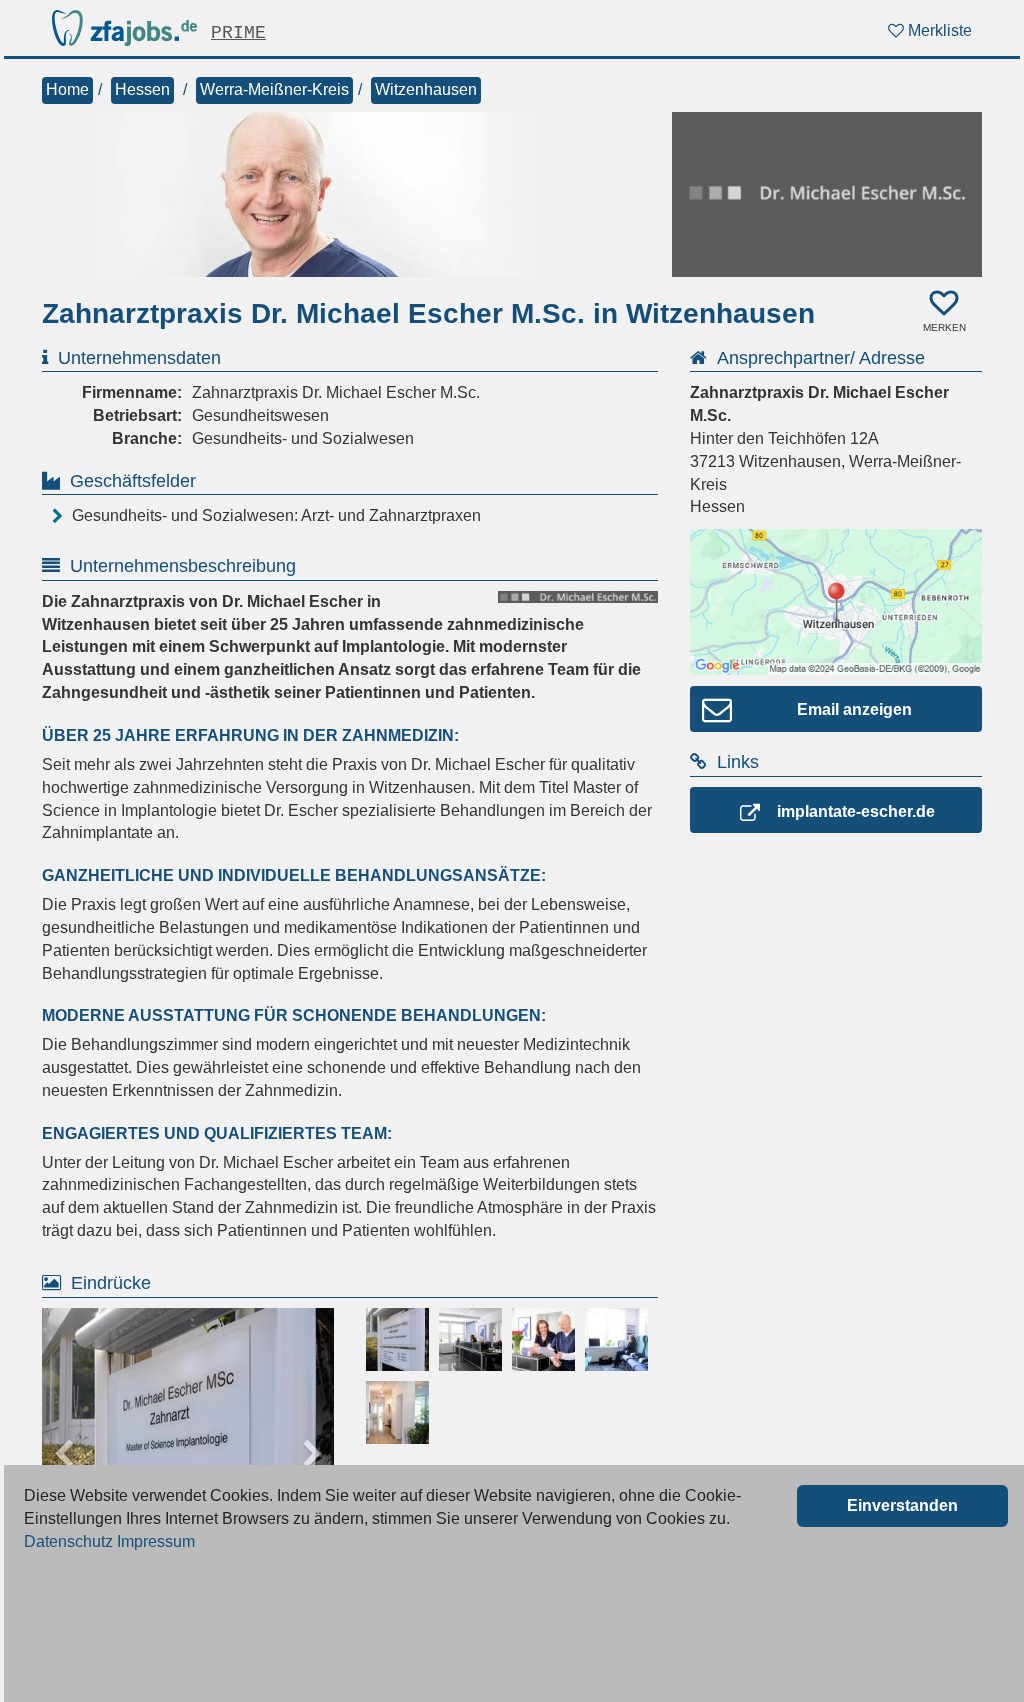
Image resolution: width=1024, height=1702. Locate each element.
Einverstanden (902, 1505)
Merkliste (938, 30)
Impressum (156, 1541)
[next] (312, 1454)
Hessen (142, 89)
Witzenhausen (426, 89)
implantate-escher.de (856, 811)
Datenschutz (68, 1541)
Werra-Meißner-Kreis (274, 89)
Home (67, 89)
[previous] (64, 1454)
